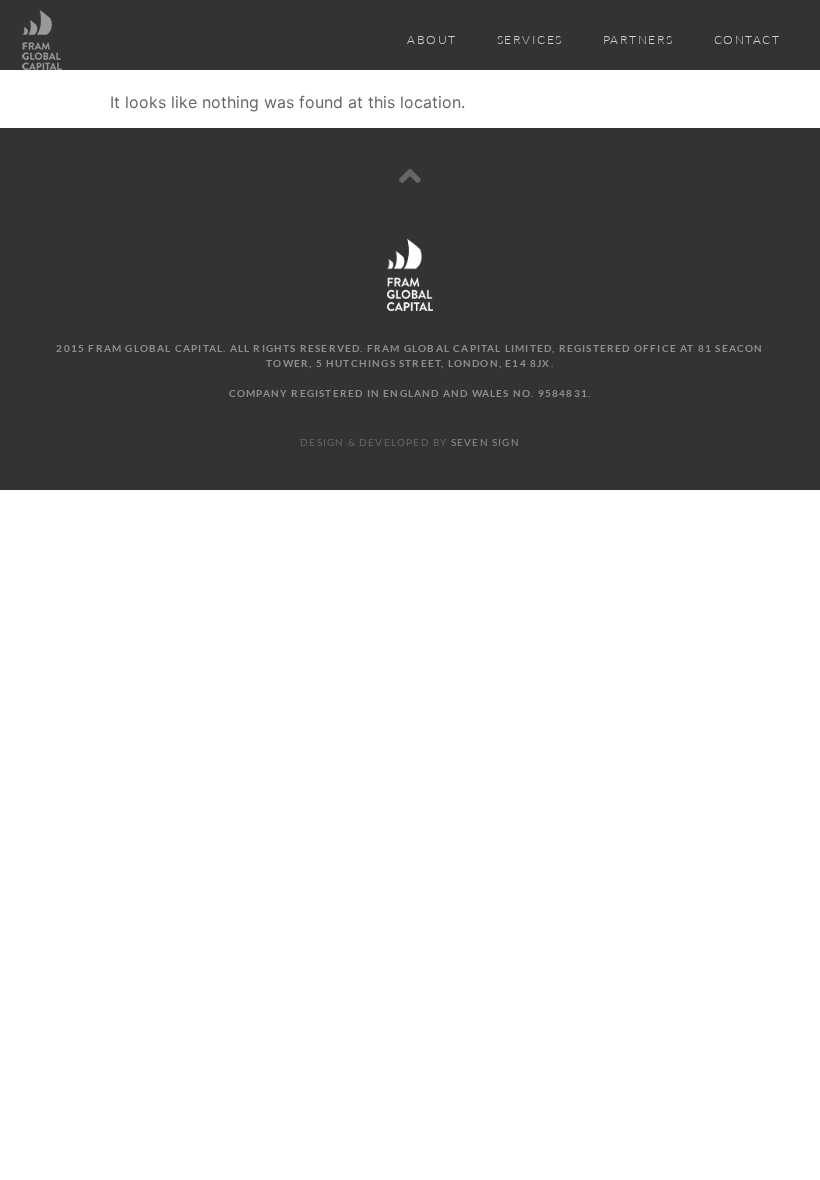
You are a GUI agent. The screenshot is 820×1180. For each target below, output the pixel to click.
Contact (747, 39)
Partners (638, 39)
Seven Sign (485, 442)
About (432, 39)
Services (530, 39)
